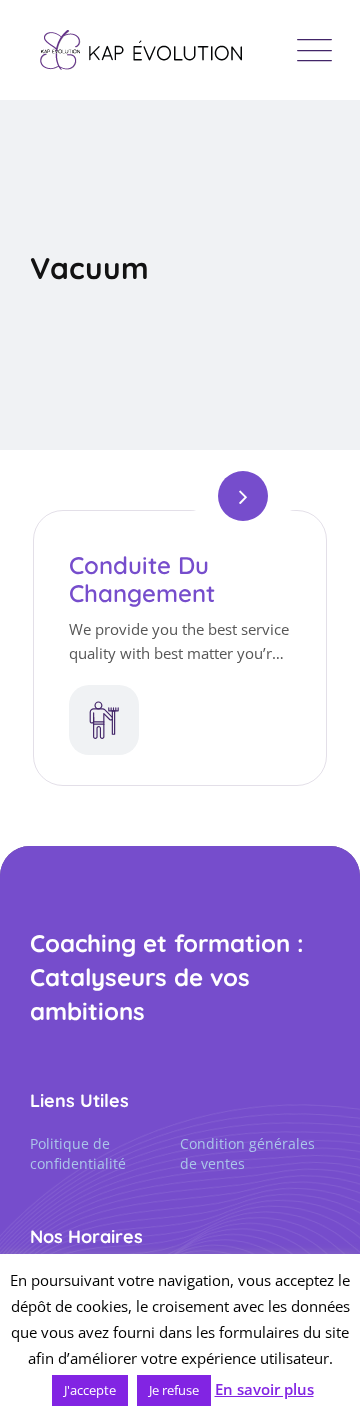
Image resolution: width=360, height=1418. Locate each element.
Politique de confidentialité (78, 1153)
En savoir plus (264, 1389)
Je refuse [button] (174, 1390)
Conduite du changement (142, 579)
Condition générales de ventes (247, 1153)
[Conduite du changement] (243, 496)
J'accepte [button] (90, 1390)
